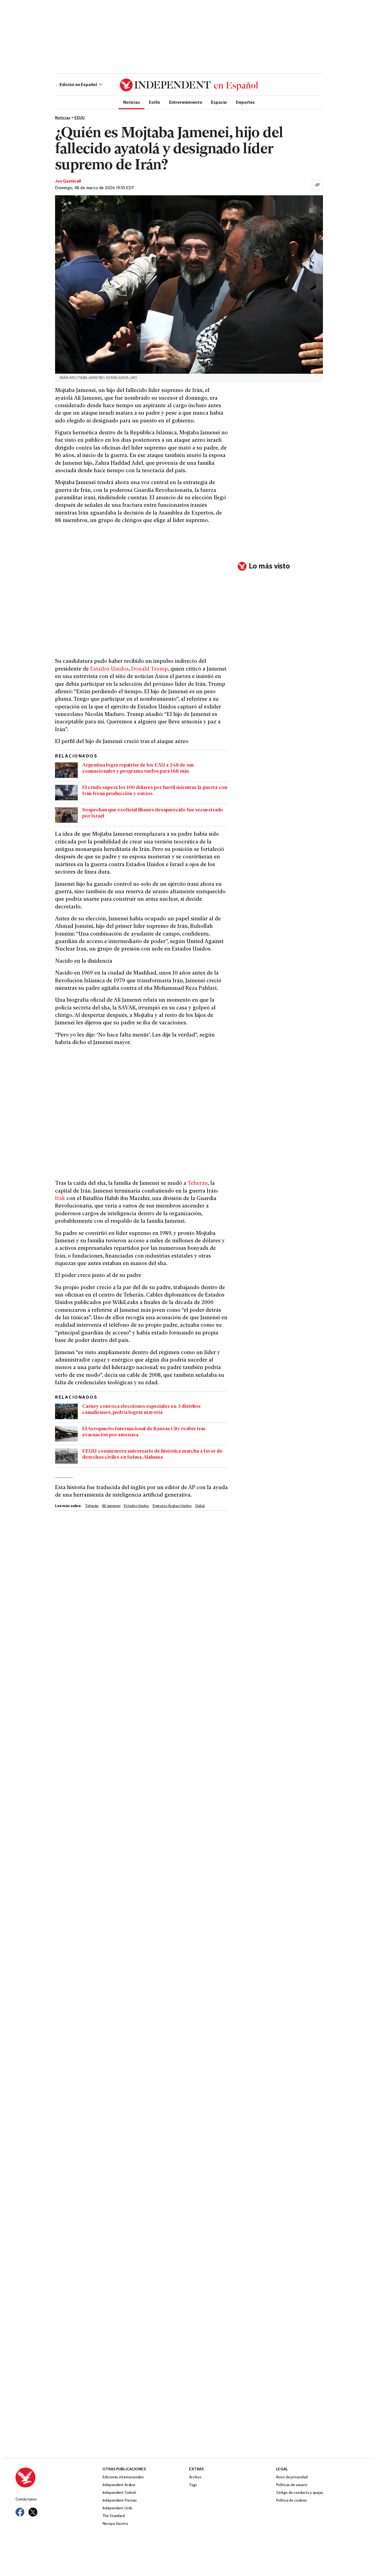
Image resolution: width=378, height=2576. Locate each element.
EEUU (80, 118)
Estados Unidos (109, 669)
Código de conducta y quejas (300, 2493)
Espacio (219, 102)
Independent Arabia (119, 2485)
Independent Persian (120, 2501)
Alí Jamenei (111, 1506)
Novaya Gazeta (115, 2524)
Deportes (245, 102)
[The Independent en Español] (189, 85)
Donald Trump (150, 669)
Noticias (132, 102)
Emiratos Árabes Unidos (172, 1506)
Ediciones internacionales (123, 2477)
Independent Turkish (119, 2493)
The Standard (114, 2516)
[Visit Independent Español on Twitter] (33, 2512)
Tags (193, 2485)
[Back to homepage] (59, 2478)
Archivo (195, 2477)
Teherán (198, 1184)
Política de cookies (291, 2501)
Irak (60, 1199)
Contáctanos (26, 2500)
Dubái (200, 1506)
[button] (81, 85)
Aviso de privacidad (292, 2477)
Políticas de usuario (292, 2485)
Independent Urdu (117, 2508)
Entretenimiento (186, 102)
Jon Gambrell (68, 181)
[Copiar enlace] (317, 185)
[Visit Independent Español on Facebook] (20, 2512)
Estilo (155, 102)
